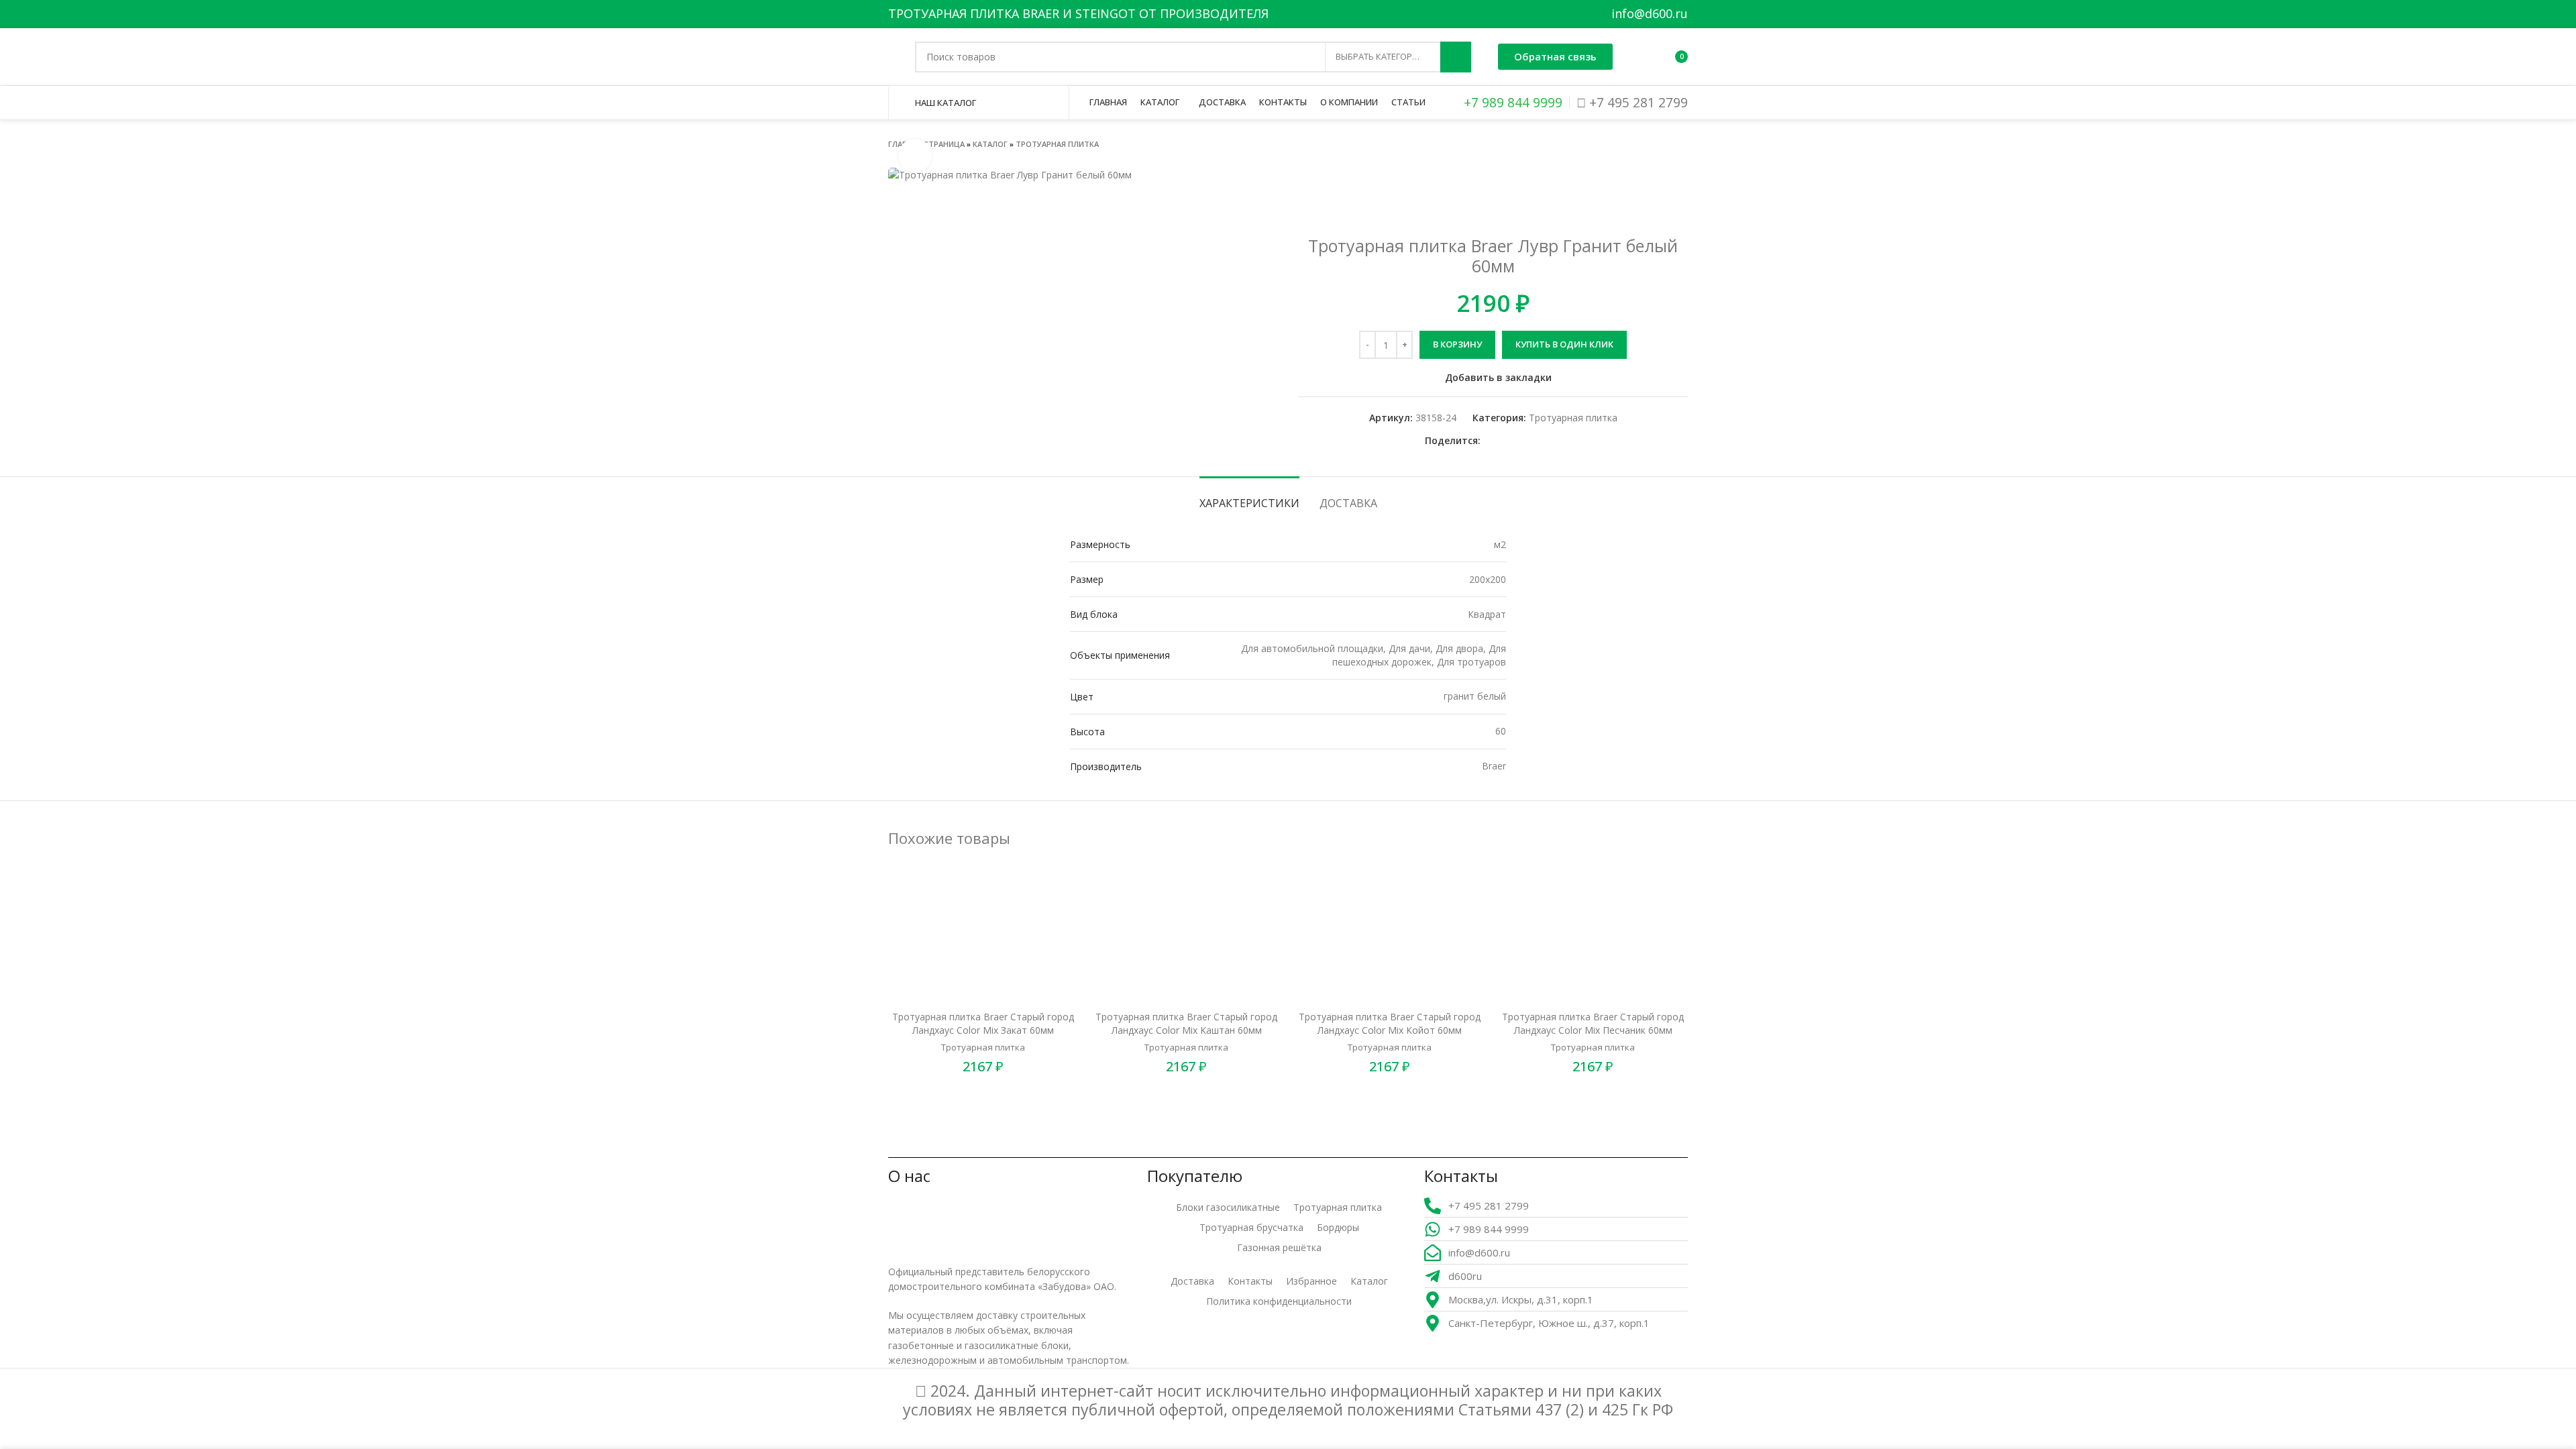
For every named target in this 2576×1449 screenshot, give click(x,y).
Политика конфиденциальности (1279, 1301)
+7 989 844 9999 (1511, 102)
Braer (1494, 766)
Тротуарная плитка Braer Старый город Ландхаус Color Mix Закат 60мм (983, 1023)
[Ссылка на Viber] (1553, 441)
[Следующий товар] (1681, 144)
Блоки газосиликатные (1228, 1207)
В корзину (1457, 344)
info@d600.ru (1650, 13)
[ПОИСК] (1456, 57)
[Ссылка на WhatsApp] (1507, 441)
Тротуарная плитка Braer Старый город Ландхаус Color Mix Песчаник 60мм (1593, 1023)
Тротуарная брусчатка (1251, 1227)
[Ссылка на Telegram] (1538, 441)
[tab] (1249, 497)
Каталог (990, 144)
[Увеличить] (915, 156)
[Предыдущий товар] (1654, 144)
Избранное (1311, 1281)
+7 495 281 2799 (1637, 102)
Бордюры (1338, 1227)
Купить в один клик (1564, 344)
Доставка (1192, 1281)
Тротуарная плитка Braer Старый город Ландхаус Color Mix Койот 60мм (1390, 1023)
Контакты (1250, 1281)
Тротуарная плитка (1057, 144)
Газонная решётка (1279, 1247)
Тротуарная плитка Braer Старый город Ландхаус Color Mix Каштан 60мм (1186, 1023)
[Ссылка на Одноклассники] (1492, 441)
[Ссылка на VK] (1522, 441)
